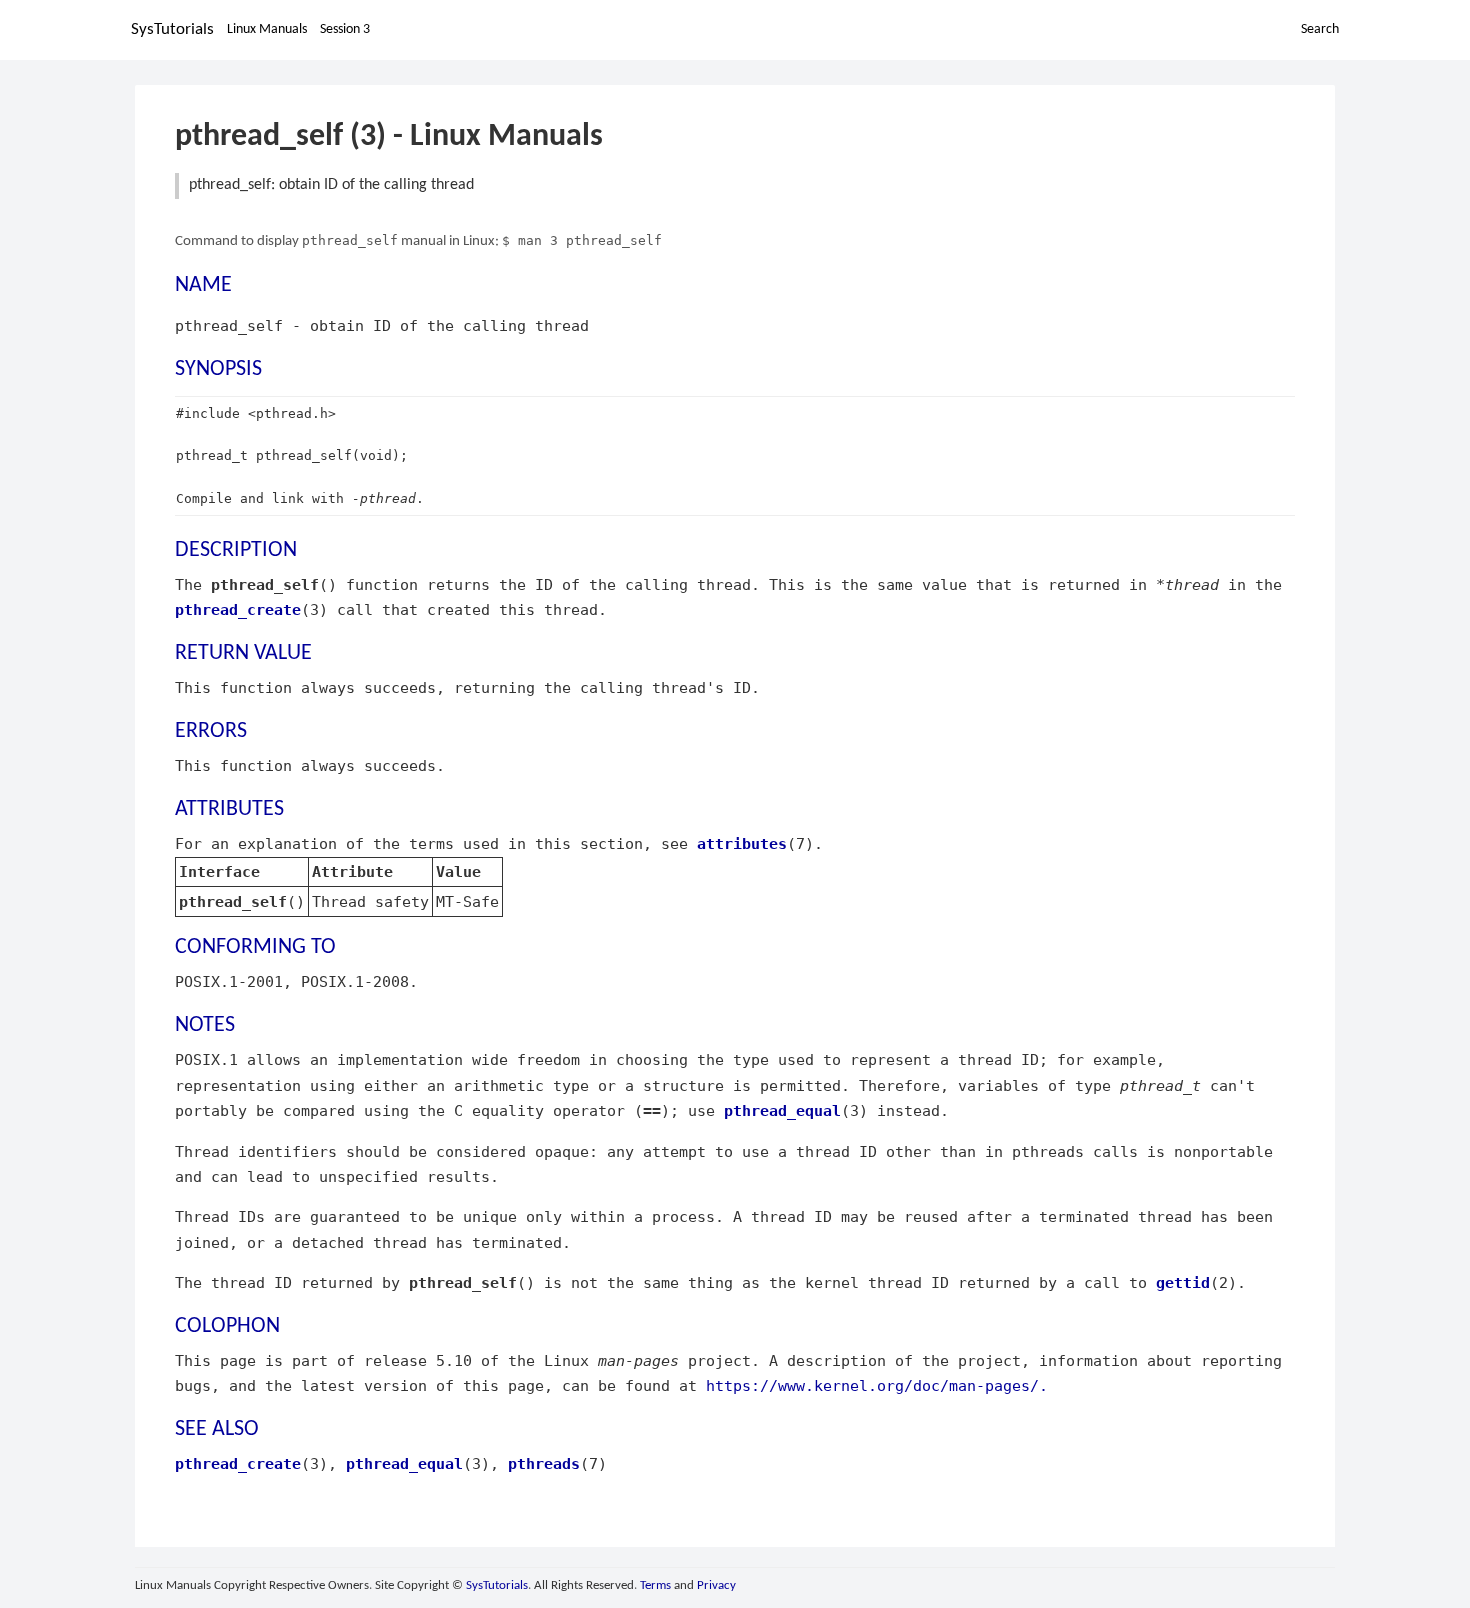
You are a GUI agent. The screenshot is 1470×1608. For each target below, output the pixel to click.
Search (1320, 29)
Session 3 (345, 29)
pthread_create (238, 609)
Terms (655, 1585)
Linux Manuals (267, 29)
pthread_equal (782, 1110)
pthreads (544, 1463)
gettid (1183, 1282)
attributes (742, 843)
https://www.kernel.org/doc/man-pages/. (877, 1385)
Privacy (716, 1585)
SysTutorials (172, 29)
